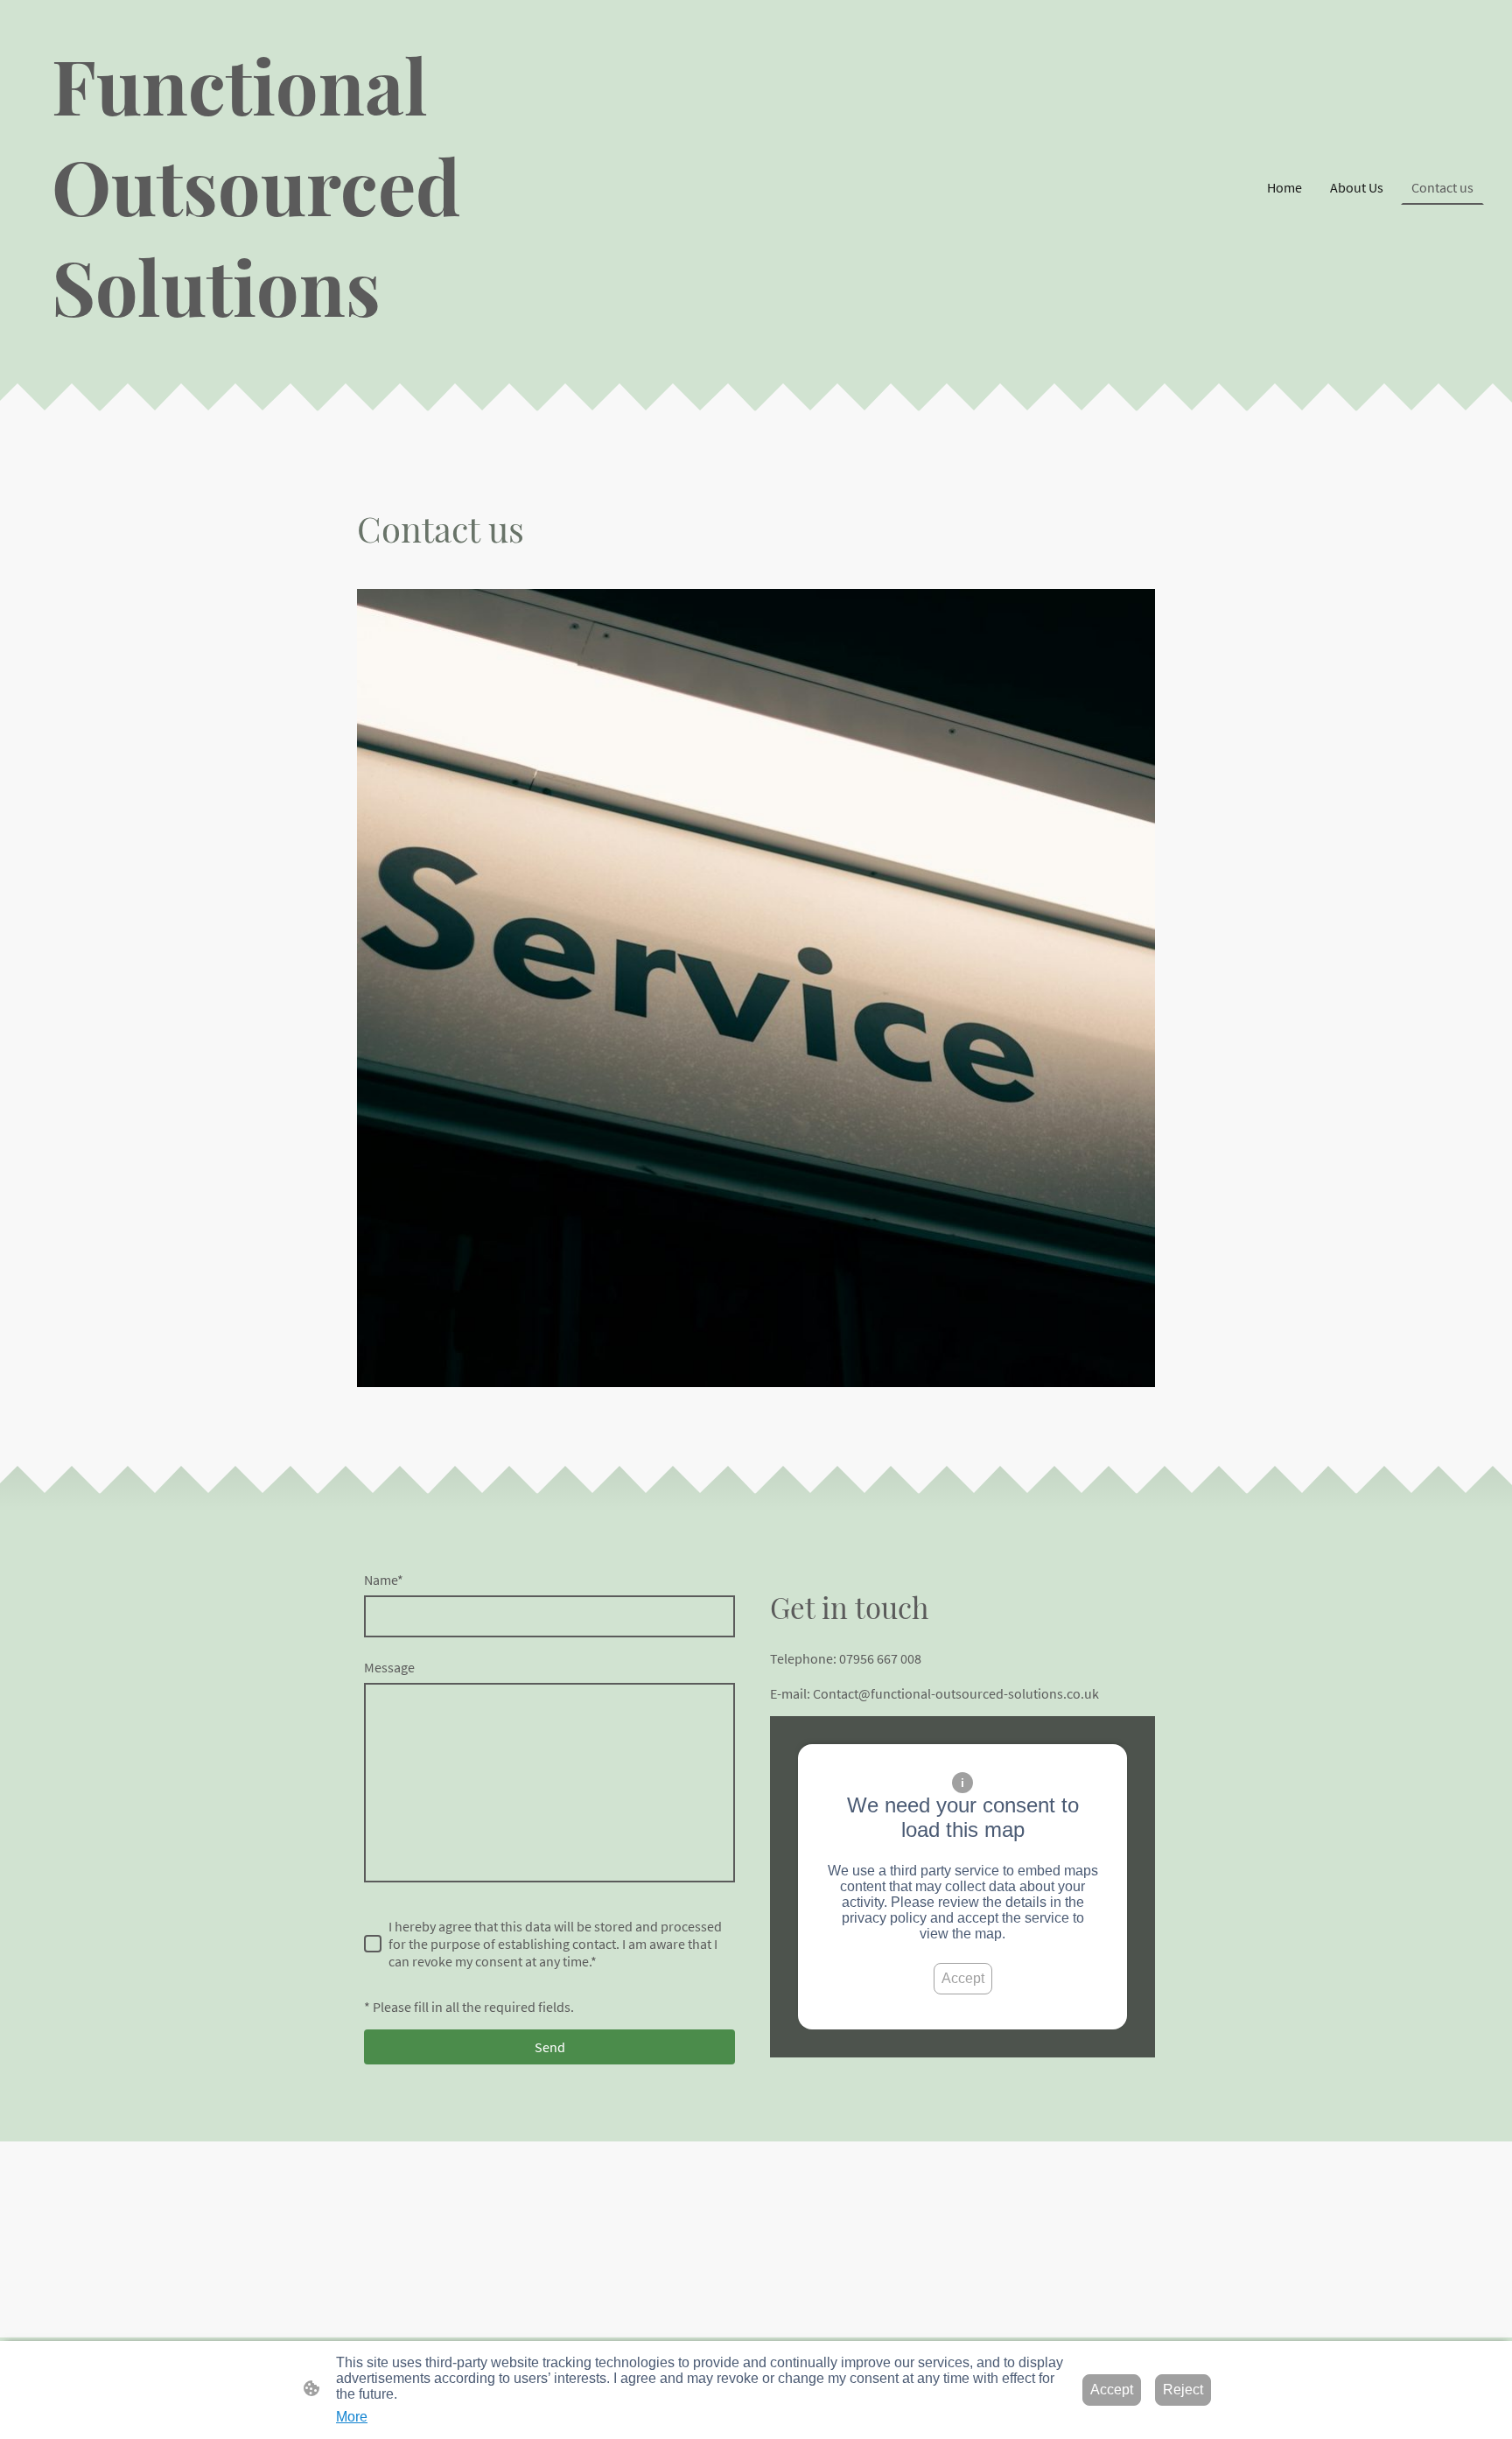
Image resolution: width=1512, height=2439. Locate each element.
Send (550, 2047)
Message (389, 1667)
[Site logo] (261, 352)
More (352, 2417)
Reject (1183, 2390)
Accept (963, 1978)
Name (384, 1580)
